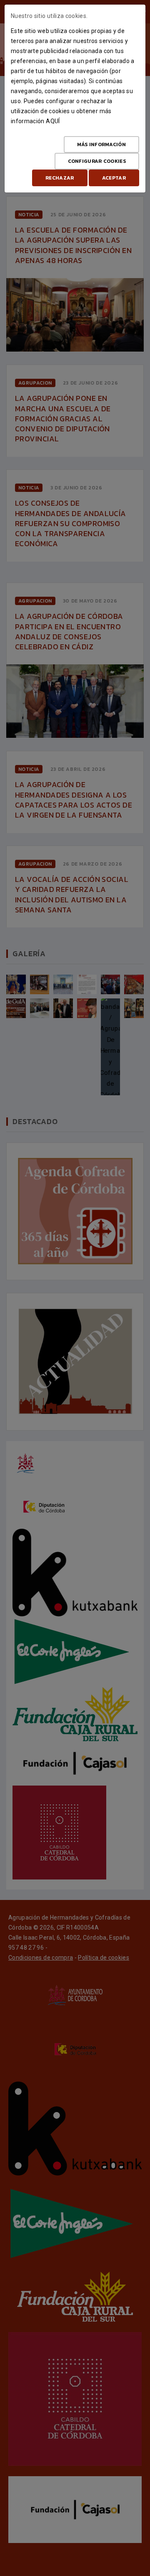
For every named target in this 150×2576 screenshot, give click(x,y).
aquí (53, 121)
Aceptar (114, 178)
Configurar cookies (97, 161)
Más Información (102, 144)
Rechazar (60, 178)
